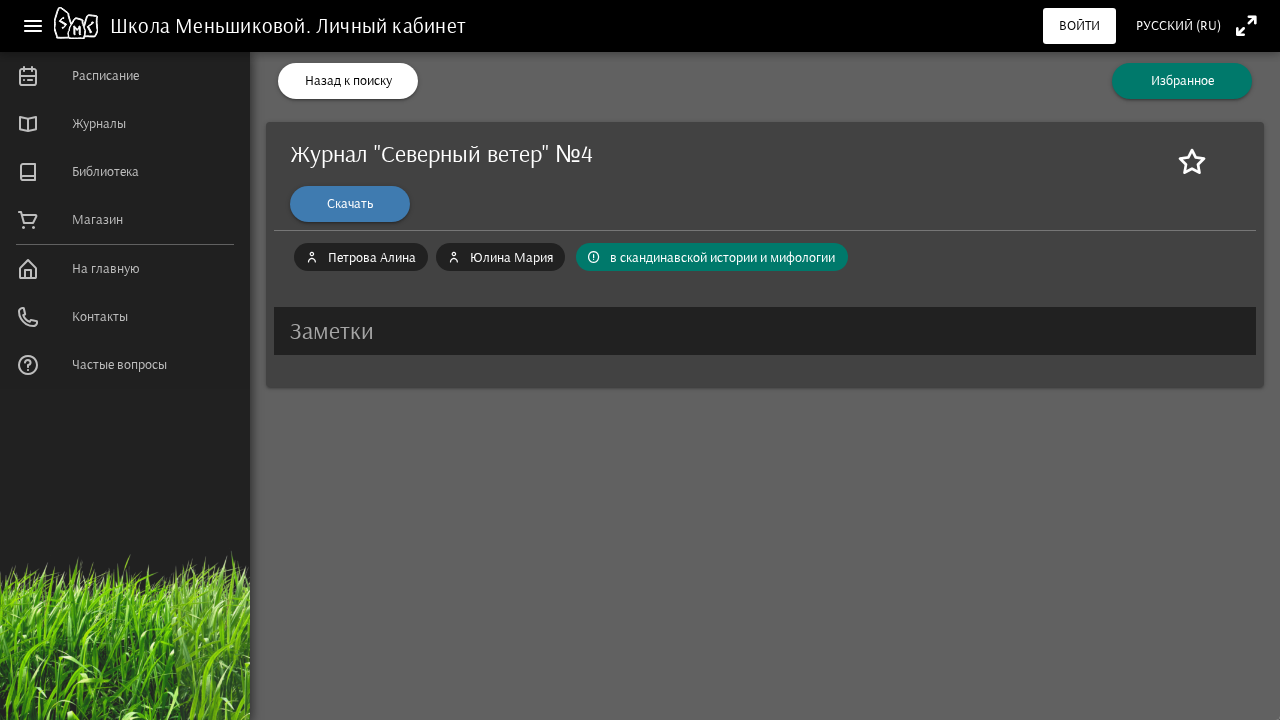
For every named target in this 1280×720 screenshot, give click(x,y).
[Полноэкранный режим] (1246, 25)
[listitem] (125, 76)
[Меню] (33, 26)
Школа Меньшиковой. (213, 25)
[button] (765, 331)
